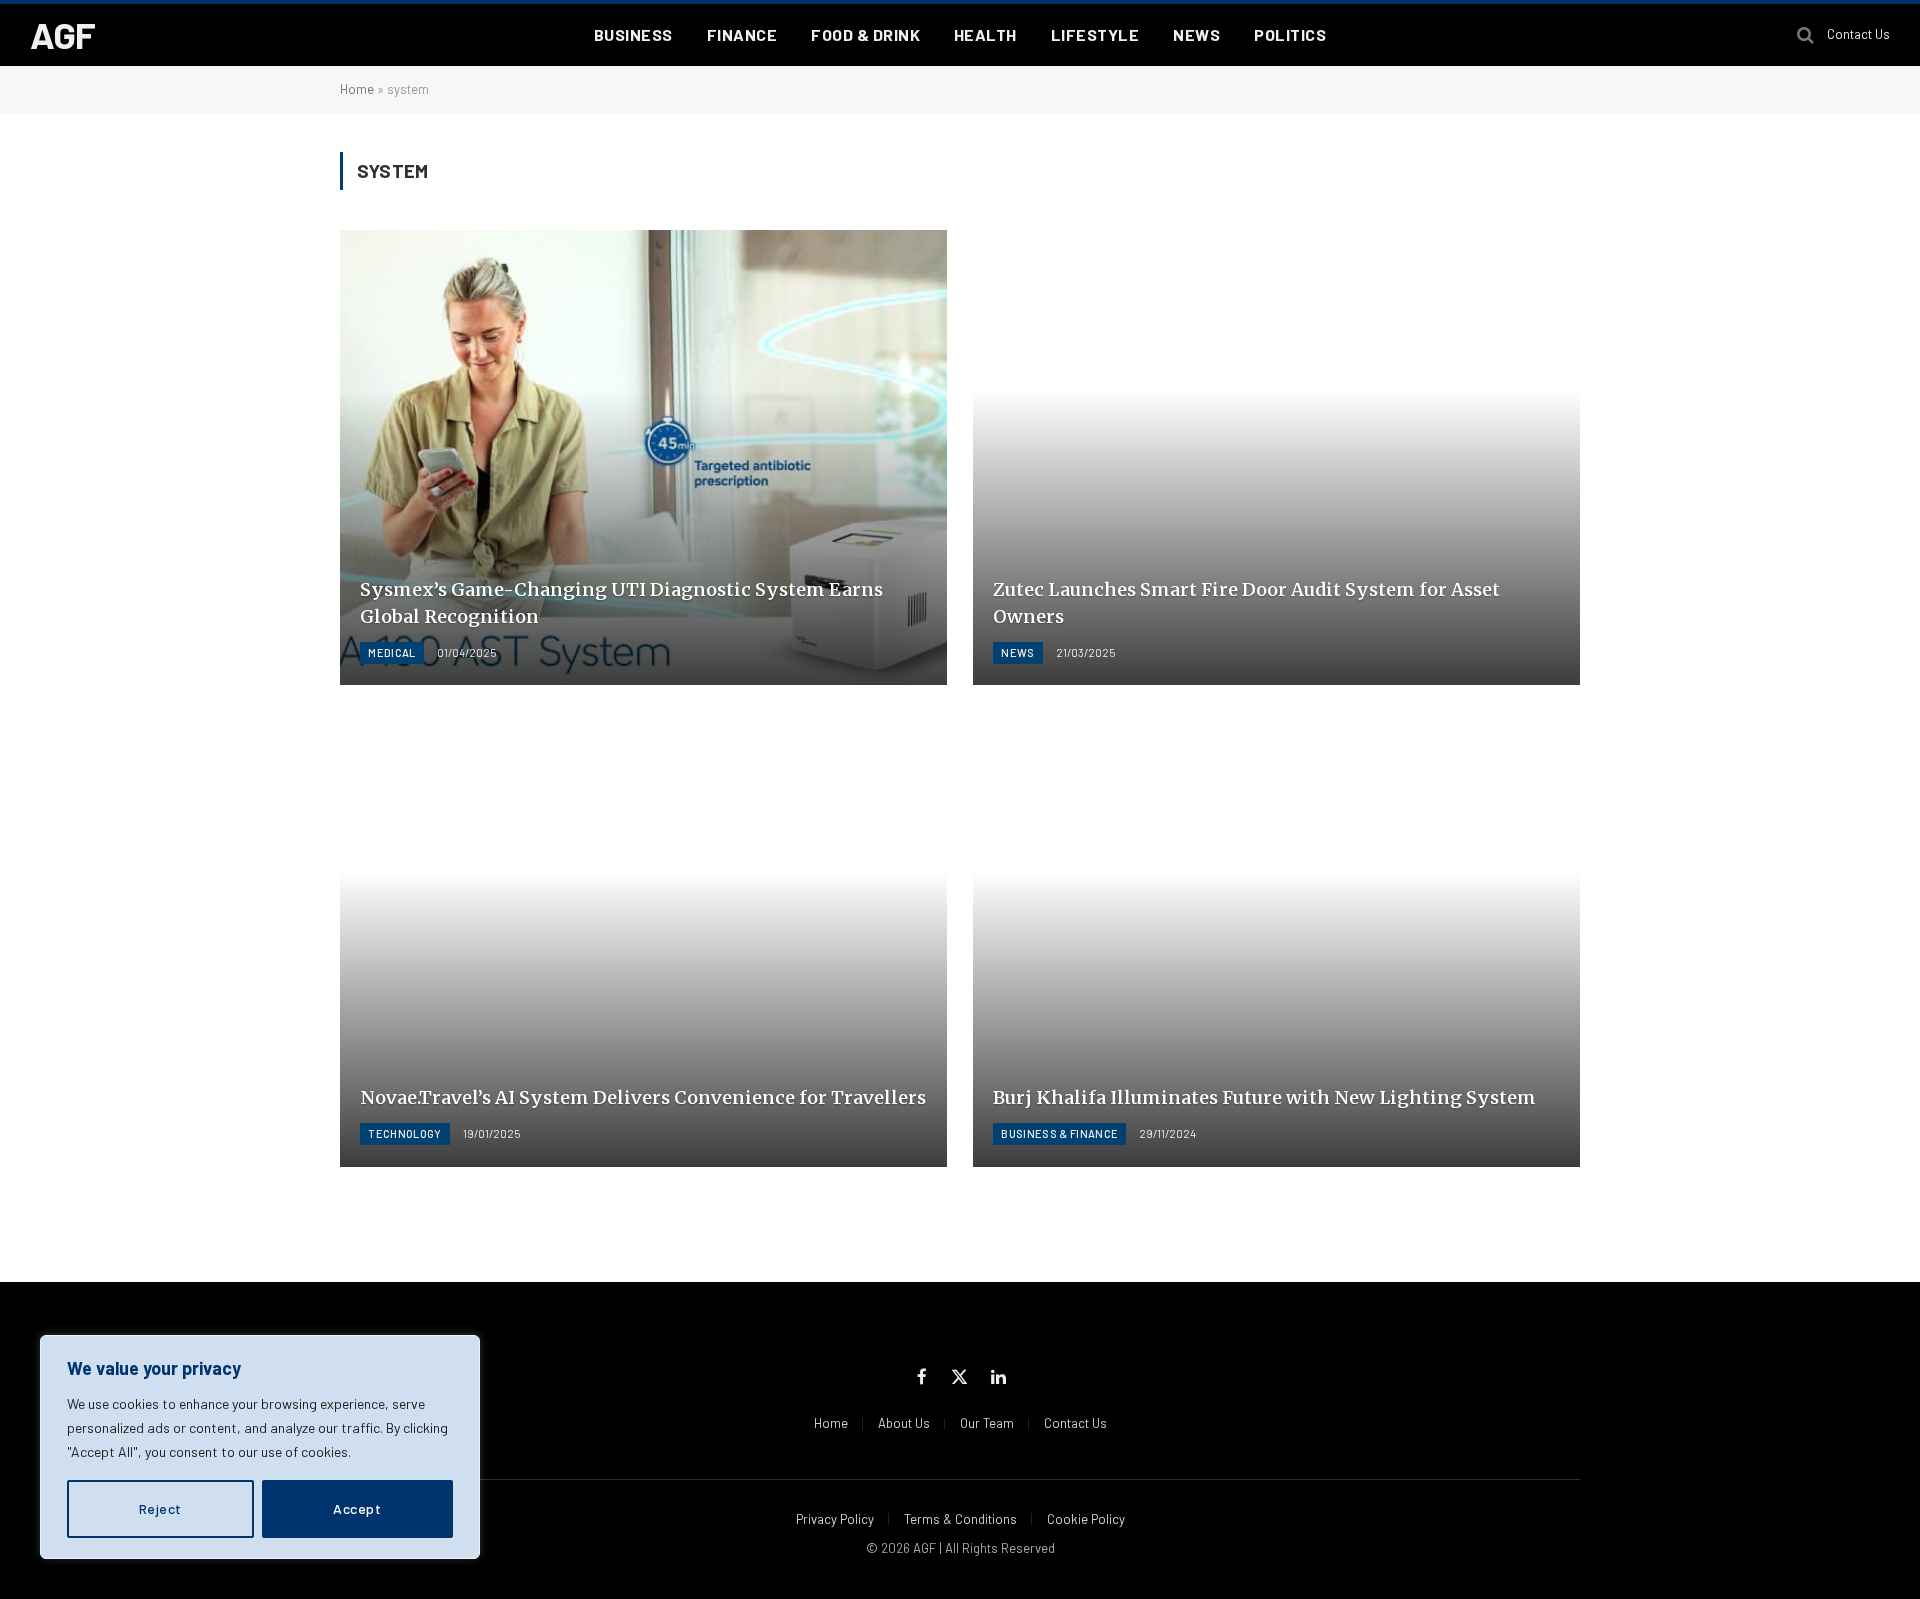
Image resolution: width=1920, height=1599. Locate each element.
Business (633, 34)
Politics (1290, 34)
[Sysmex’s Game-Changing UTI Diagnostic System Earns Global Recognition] (643, 458)
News (1196, 34)
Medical (391, 652)
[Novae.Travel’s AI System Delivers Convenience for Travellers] (643, 939)
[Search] (1805, 35)
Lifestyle (1095, 34)
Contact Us (1858, 34)
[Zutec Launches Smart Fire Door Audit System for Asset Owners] (1276, 458)
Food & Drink (865, 34)
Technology (404, 1133)
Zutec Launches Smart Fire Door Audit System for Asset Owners (1246, 603)
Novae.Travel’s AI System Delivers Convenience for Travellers (643, 1097)
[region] (260, 1447)
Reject (160, 1508)
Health (985, 34)
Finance (742, 34)
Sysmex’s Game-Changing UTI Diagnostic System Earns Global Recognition (621, 603)
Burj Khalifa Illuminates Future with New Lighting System (1264, 1097)
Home (357, 89)
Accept (357, 1508)
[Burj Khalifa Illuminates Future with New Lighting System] (1276, 939)
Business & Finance (1059, 1133)
